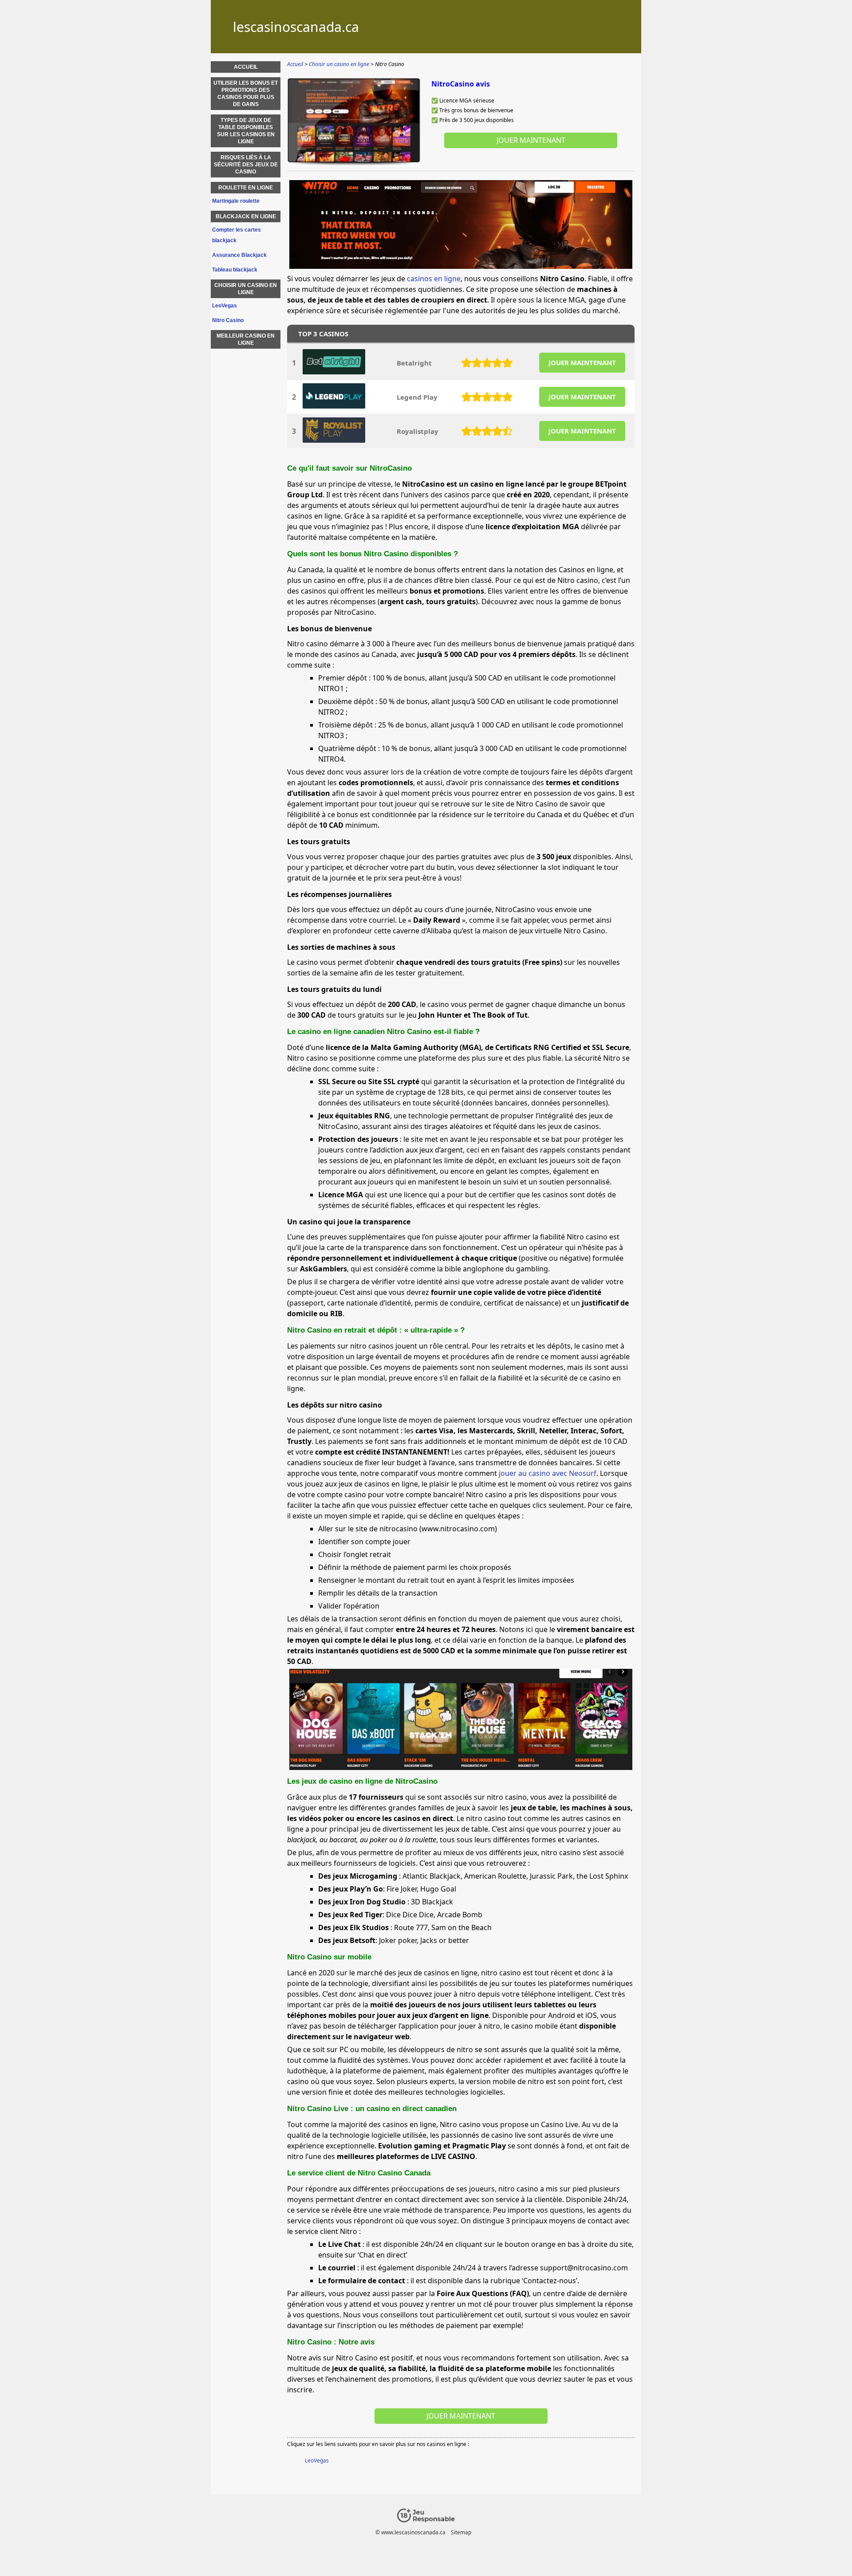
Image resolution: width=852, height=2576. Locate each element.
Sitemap (461, 2532)
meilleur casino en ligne (246, 339)
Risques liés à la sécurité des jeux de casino (246, 165)
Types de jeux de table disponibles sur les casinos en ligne (246, 131)
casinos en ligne (434, 279)
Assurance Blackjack (239, 255)
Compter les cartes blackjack (237, 235)
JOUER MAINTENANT (582, 362)
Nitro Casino (228, 320)
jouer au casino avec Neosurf (548, 1473)
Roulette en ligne (246, 188)
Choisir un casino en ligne (246, 289)
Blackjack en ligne (246, 216)
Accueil (246, 67)
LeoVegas (317, 2460)
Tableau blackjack (235, 270)
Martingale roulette (236, 201)
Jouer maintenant (531, 140)
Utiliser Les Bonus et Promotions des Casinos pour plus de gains (246, 94)
